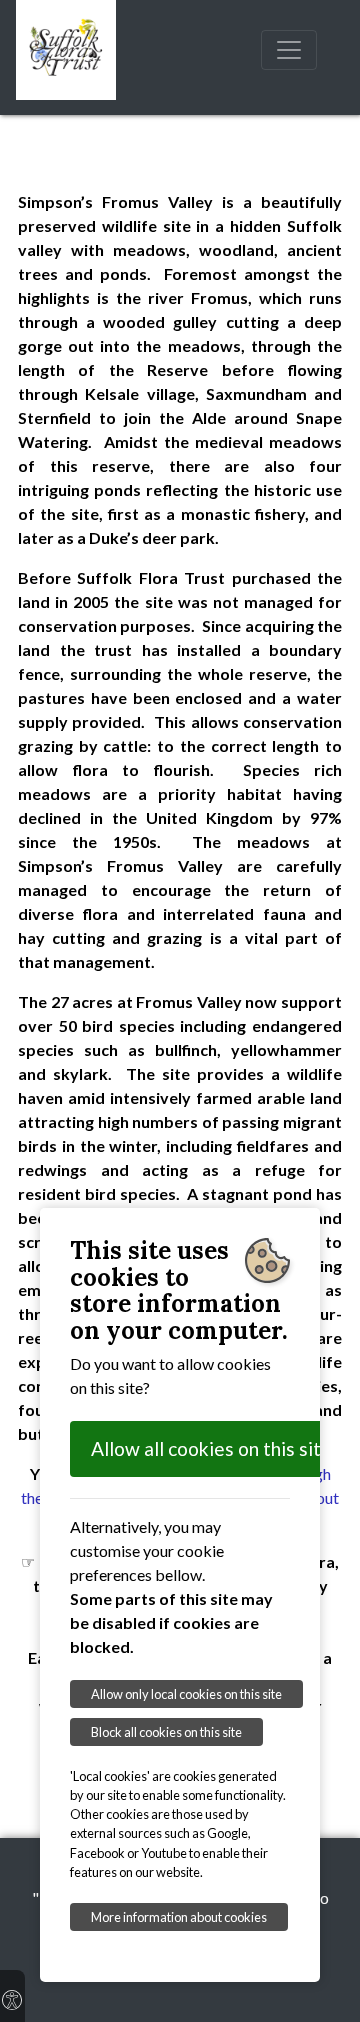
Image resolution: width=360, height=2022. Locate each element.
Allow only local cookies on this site (186, 1694)
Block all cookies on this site (166, 1732)
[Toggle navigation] (289, 50)
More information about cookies (179, 1917)
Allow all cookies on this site (211, 1448)
